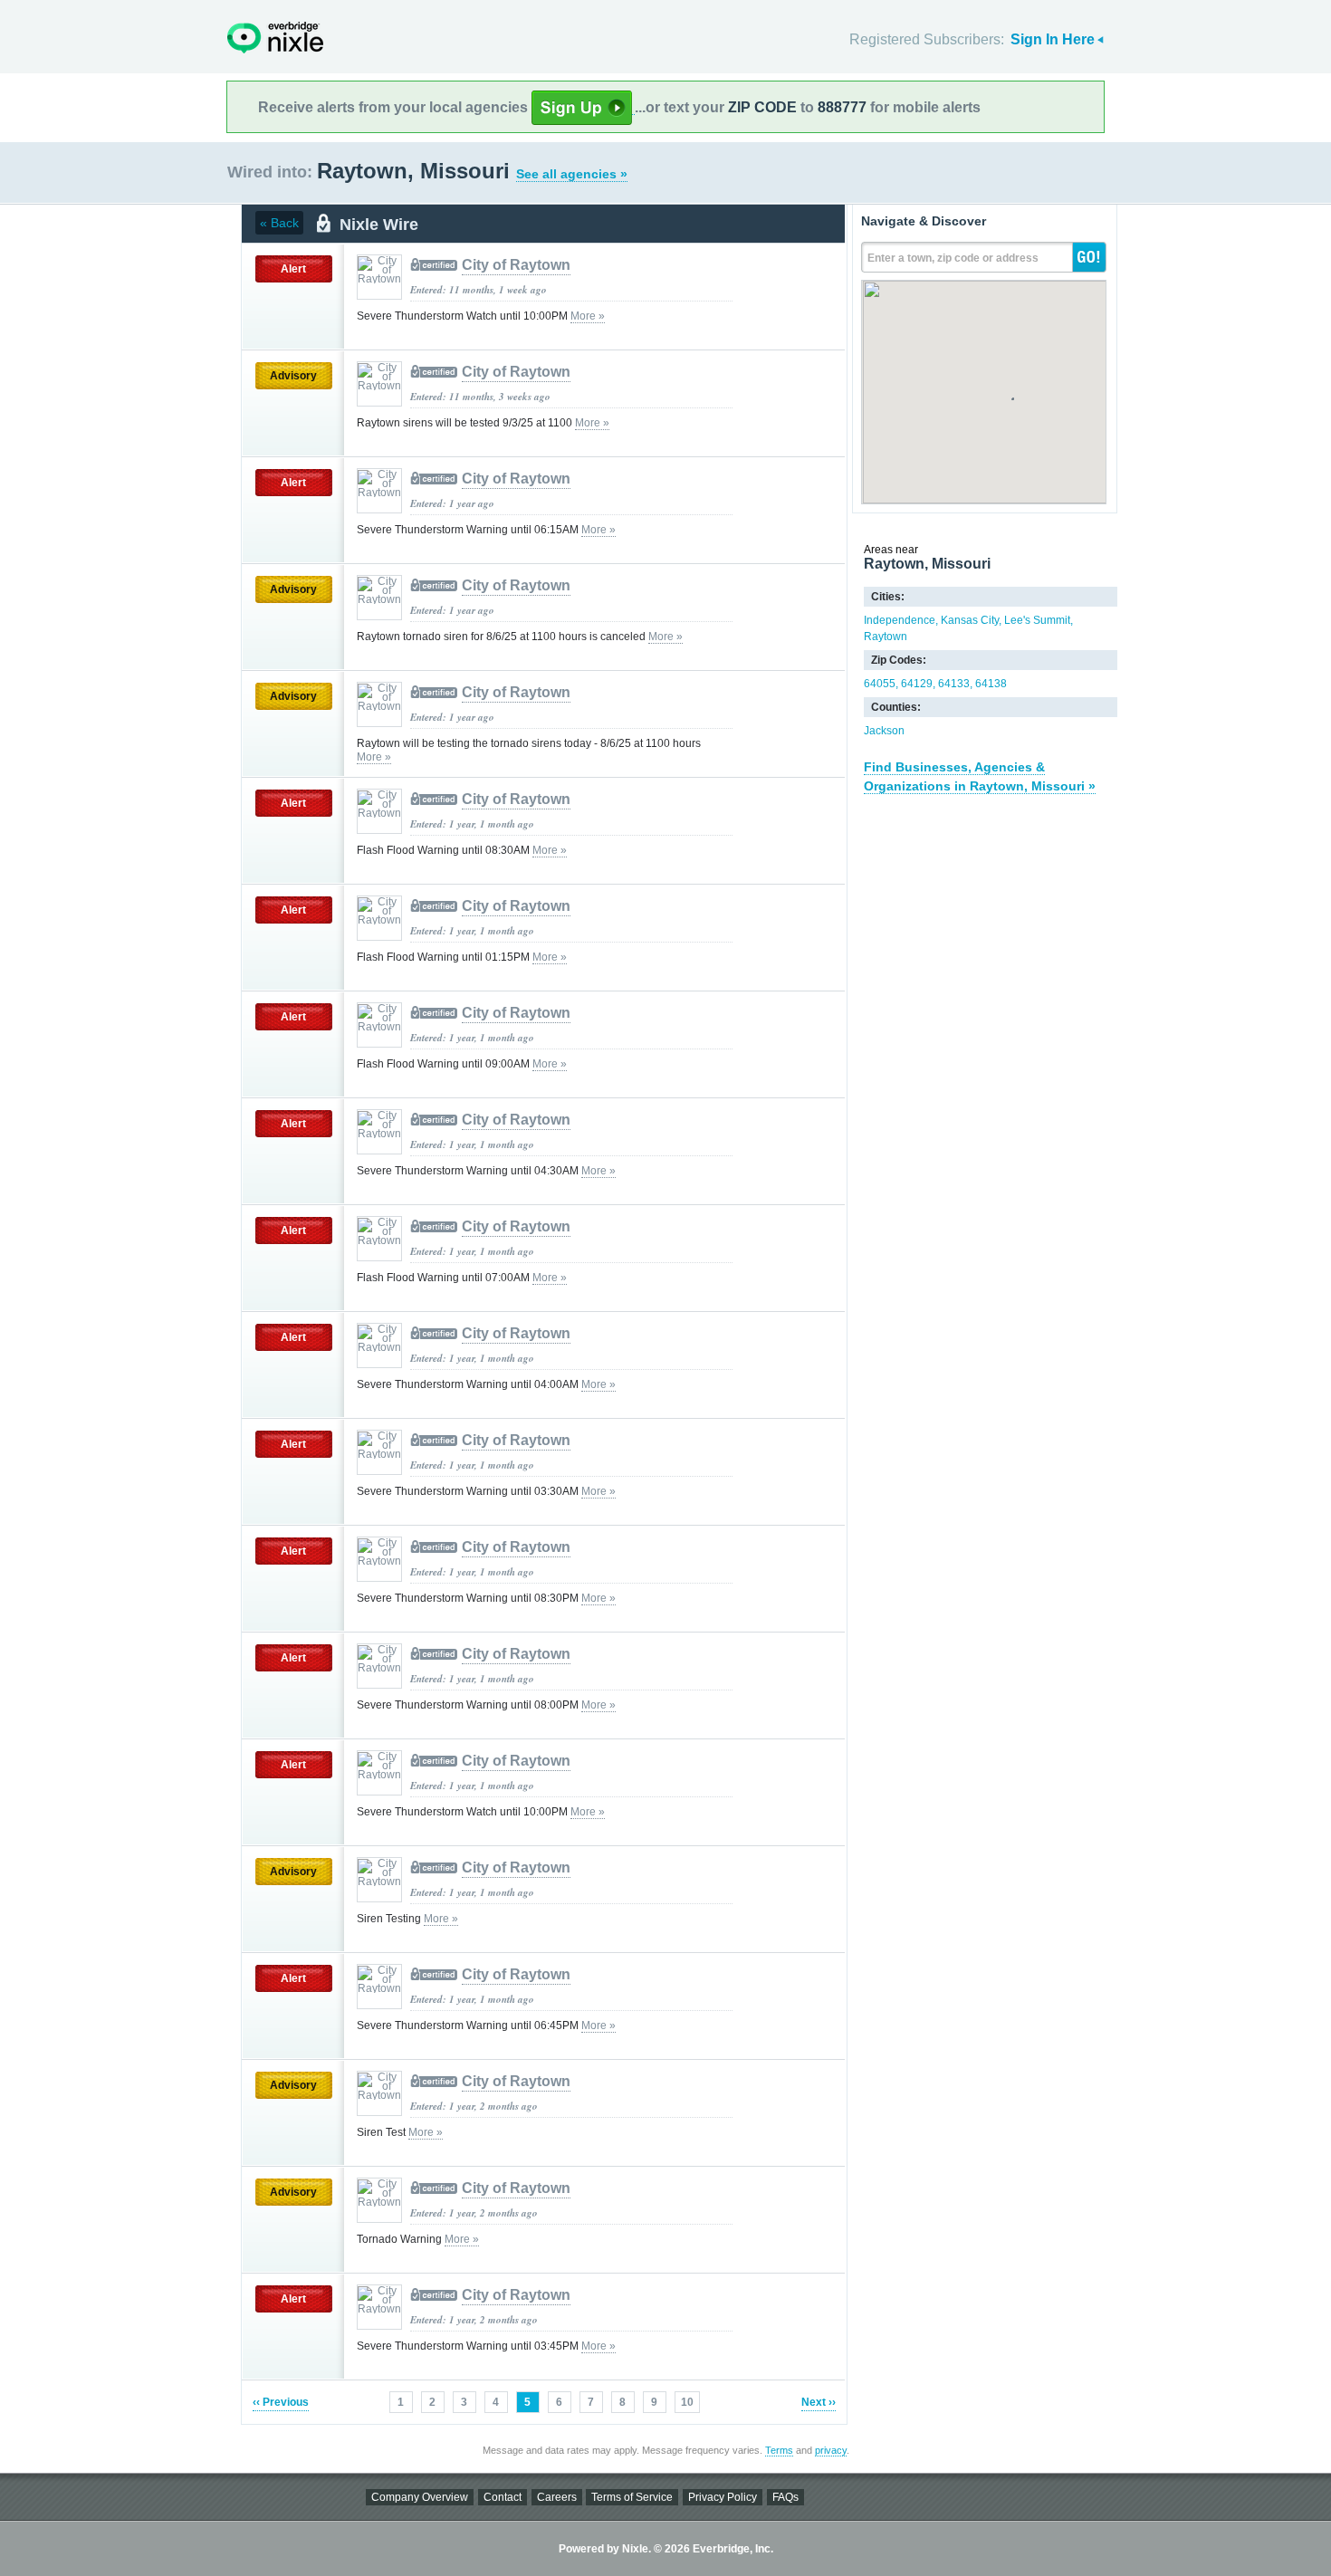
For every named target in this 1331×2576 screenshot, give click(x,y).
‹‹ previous (281, 2402)
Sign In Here (1053, 39)
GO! (1089, 257)
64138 (991, 684)
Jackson (884, 731)
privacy (831, 2450)
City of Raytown (516, 265)
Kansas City (970, 620)
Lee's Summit (1037, 620)
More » (588, 316)
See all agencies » (572, 174)
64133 (954, 684)
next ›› (819, 2402)
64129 (917, 684)
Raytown (886, 637)
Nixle (275, 38)
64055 (880, 684)
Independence (900, 620)
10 (687, 2402)
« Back (279, 223)
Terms (779, 2450)
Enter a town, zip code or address (953, 258)
